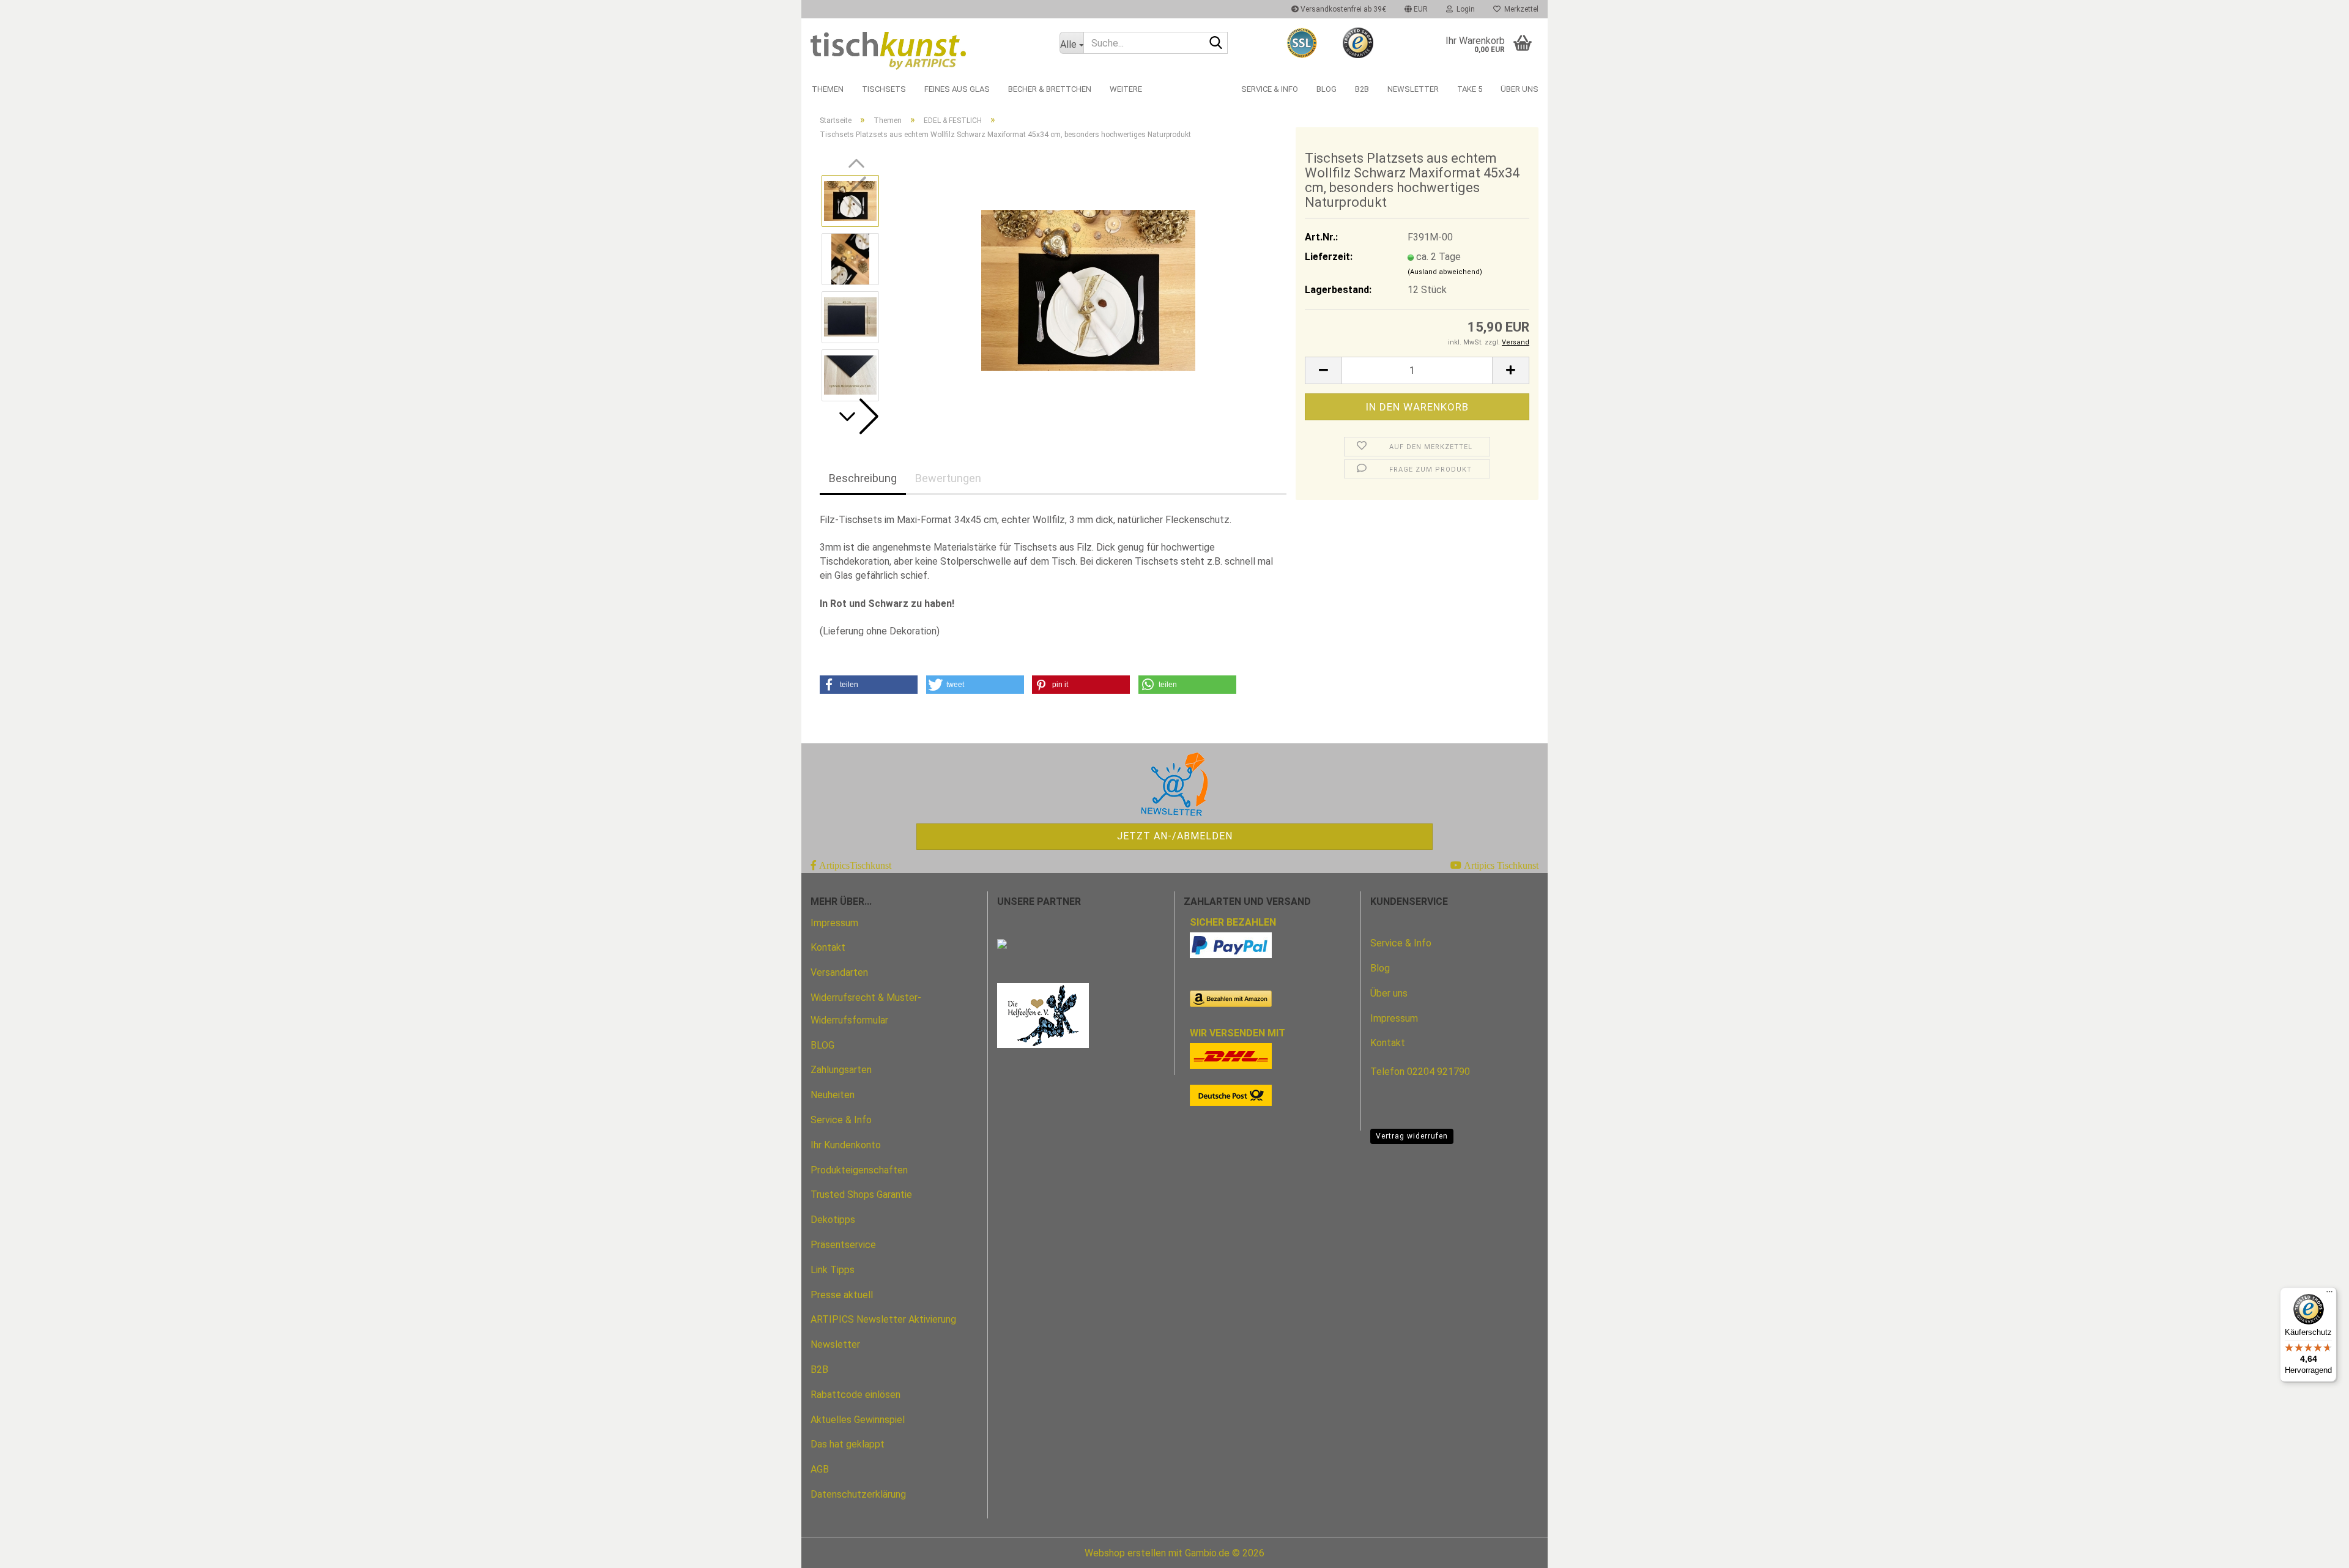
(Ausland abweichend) (1445, 272)
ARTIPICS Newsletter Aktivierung (883, 1319)
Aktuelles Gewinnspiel (858, 1420)
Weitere (1126, 89)
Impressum (834, 923)
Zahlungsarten (841, 1070)
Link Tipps (833, 1270)
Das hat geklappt (848, 1444)
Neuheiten (833, 1095)
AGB (820, 1469)
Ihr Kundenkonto (846, 1145)
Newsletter (1413, 89)
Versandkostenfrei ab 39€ (1342, 9)
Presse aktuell (842, 1295)
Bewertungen (948, 478)
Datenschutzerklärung (858, 1494)
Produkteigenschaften (859, 1170)
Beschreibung (863, 478)
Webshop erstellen (1125, 1553)
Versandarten (839, 972)
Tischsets (884, 89)
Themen (828, 89)
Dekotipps (833, 1220)
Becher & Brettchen (1050, 89)
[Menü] (2329, 1295)
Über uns (1520, 89)
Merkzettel (1520, 9)
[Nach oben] (2315, 1550)
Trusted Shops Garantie (861, 1195)
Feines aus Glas (957, 89)
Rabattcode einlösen (855, 1395)
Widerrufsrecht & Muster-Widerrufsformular (866, 1009)
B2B (1362, 89)
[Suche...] (1216, 43)
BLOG (822, 1045)
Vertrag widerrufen (1412, 1136)
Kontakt (828, 947)
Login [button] (1464, 9)
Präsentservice (843, 1245)
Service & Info (1270, 89)
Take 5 (1470, 89)
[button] (1416, 9)
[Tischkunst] (926, 47)
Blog (1327, 89)
